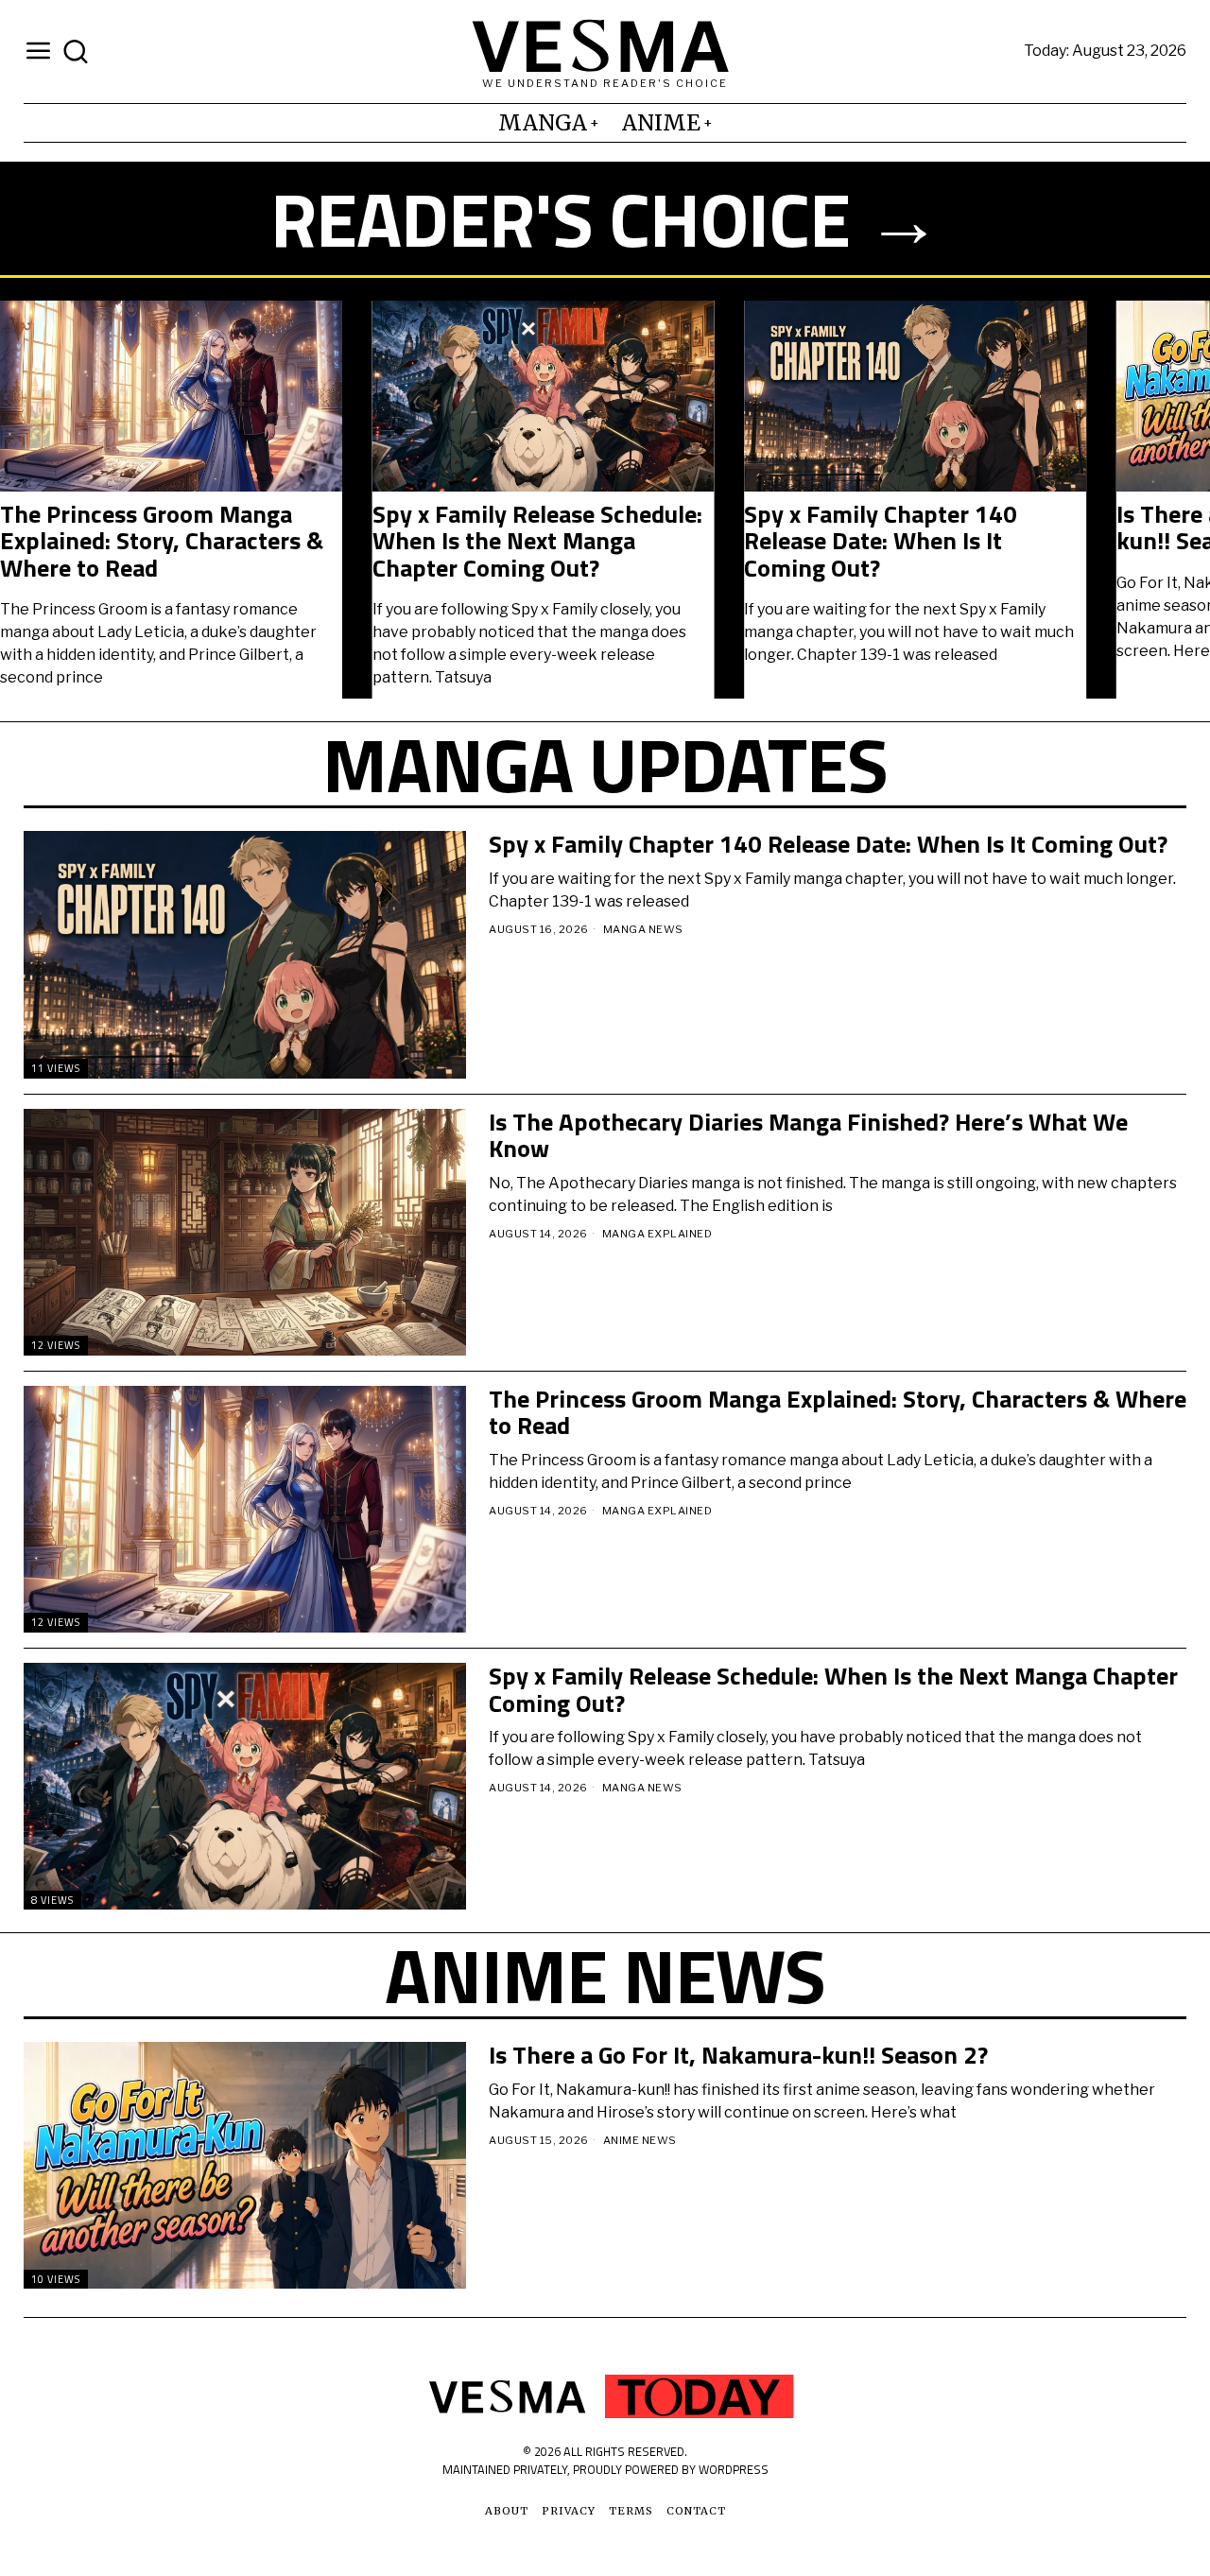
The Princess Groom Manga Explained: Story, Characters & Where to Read (838, 1413)
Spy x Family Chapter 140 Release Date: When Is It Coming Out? (137, 542)
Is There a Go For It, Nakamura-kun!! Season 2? (539, 528)
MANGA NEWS (643, 929)
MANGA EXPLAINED (657, 1234)
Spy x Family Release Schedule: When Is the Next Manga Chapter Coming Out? (833, 1690)
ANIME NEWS (640, 2140)
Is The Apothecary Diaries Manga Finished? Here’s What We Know (904, 542)
